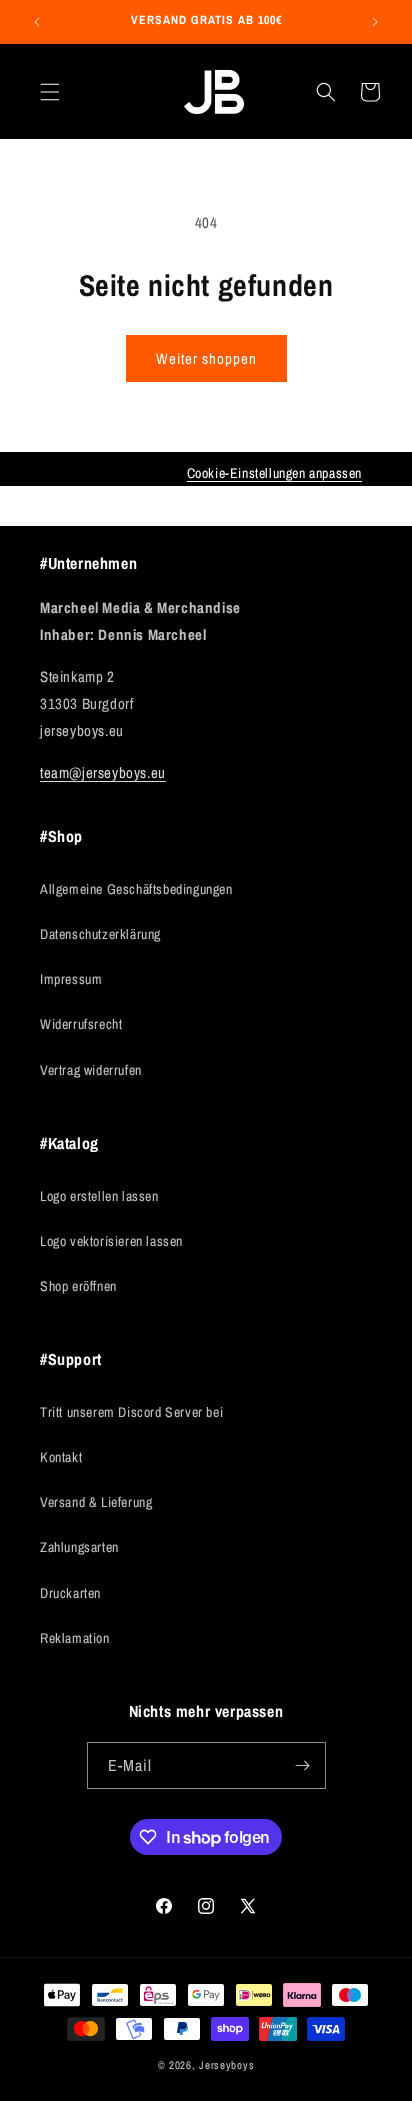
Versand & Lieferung (96, 1502)
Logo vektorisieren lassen (111, 1241)
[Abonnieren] (303, 1765)
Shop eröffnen (78, 1286)
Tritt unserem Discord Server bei (131, 1412)
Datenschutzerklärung (100, 934)
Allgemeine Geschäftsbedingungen (136, 889)
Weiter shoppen (206, 358)
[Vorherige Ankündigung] (37, 22)
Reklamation (75, 1638)
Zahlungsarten (79, 1547)
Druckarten (70, 1593)
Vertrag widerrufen (91, 1070)
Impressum (71, 979)
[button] (50, 92)
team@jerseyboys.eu (103, 772)
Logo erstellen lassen (99, 1196)
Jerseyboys (226, 2065)
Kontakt (61, 1457)
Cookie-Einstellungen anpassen (274, 473)
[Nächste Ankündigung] (375, 22)
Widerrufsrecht (81, 1024)
